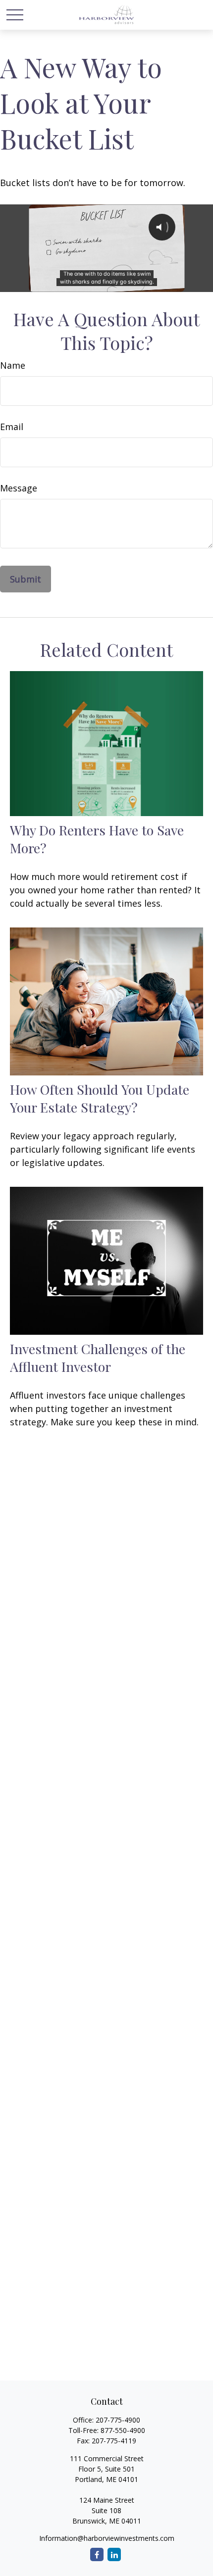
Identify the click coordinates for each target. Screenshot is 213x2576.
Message (19, 488)
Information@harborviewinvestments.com (107, 2538)
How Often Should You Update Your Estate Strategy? (100, 1098)
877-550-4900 (123, 2430)
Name (13, 365)
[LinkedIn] (114, 2554)
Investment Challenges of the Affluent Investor (98, 1358)
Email (12, 427)
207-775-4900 (118, 2420)
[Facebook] (97, 2554)
